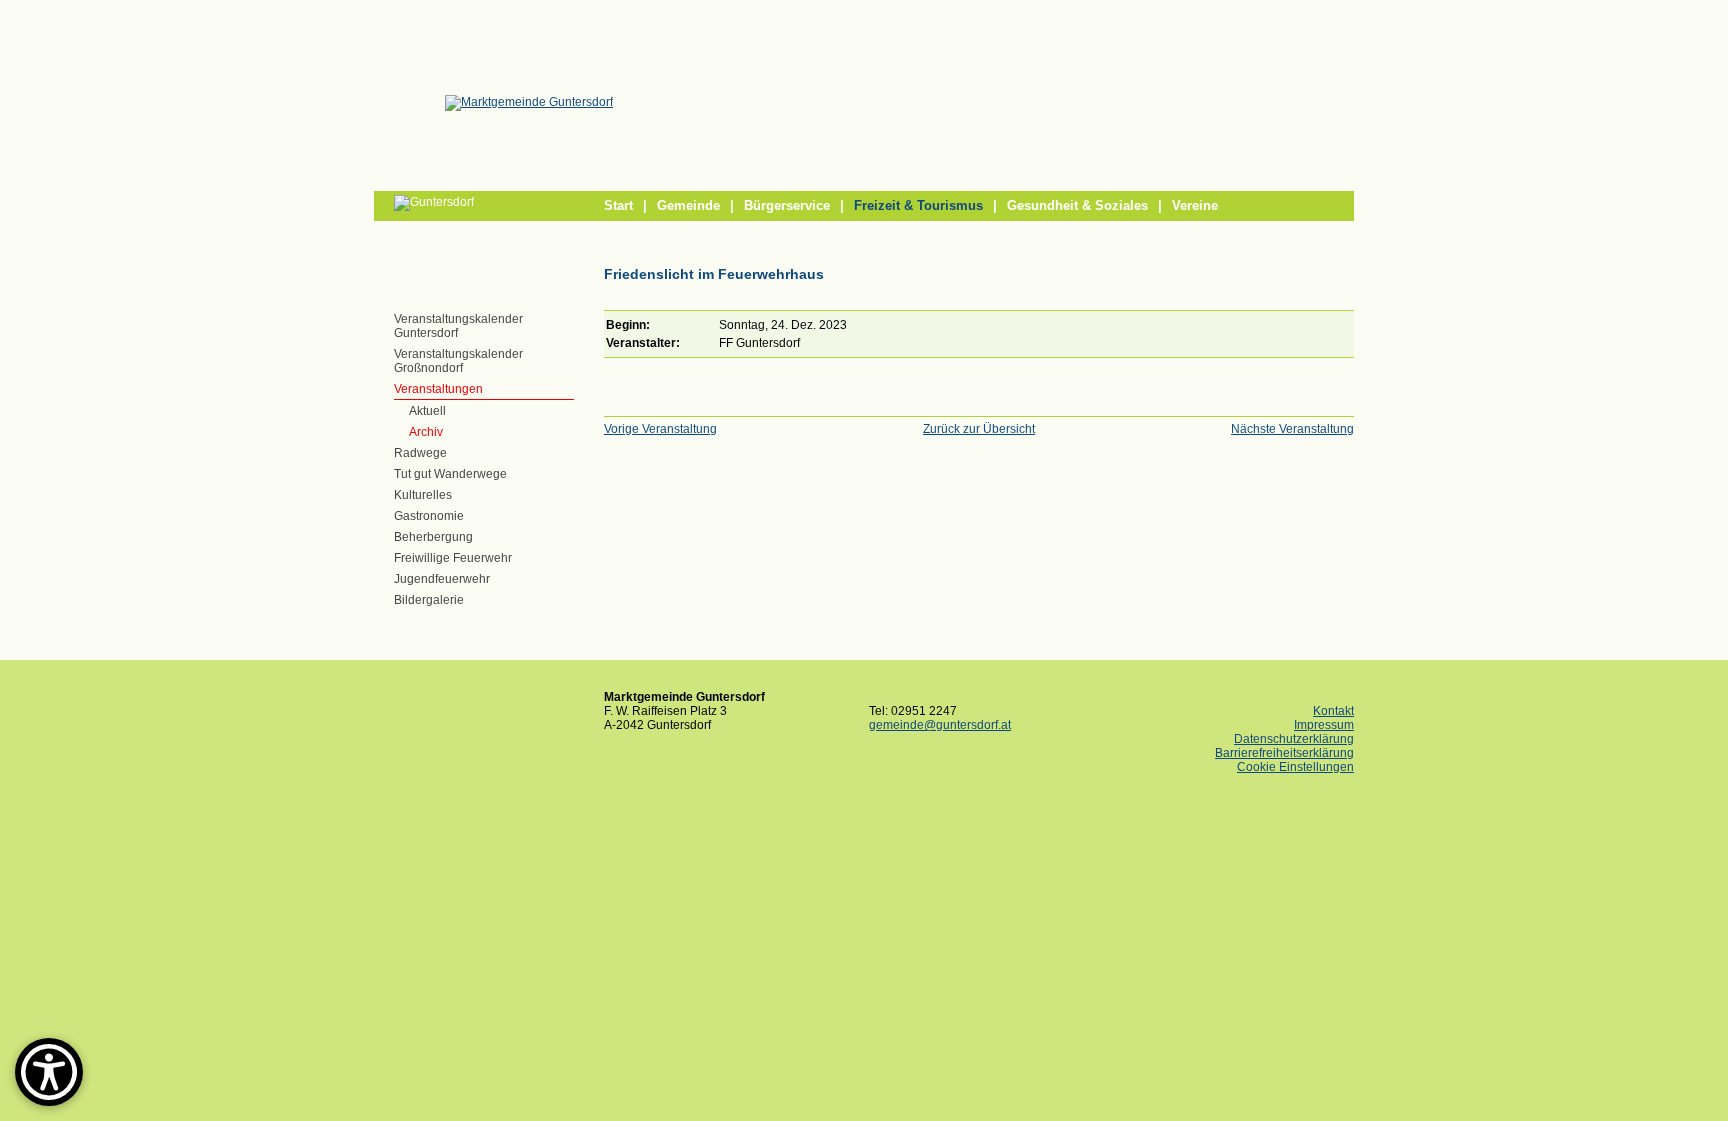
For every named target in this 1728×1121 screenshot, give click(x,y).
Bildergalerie (429, 600)
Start (618, 205)
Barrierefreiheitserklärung (1284, 753)
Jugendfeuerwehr (442, 579)
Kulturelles (423, 495)
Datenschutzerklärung (1294, 739)
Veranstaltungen (438, 389)
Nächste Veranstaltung (1292, 429)
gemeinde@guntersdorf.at (940, 725)
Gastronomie (429, 516)
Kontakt (1333, 711)
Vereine (1195, 205)
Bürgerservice (787, 205)
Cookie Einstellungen (1295, 767)
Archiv (426, 432)
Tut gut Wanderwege (450, 474)
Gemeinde (688, 205)
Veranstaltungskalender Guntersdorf (458, 326)
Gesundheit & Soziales (1077, 205)
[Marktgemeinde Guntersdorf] (529, 102)
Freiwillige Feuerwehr (453, 558)
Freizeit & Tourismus (918, 205)
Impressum (1324, 725)
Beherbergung (433, 537)
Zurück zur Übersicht (979, 429)
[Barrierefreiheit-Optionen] (49, 1072)
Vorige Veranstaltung (660, 429)
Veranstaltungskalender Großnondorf (458, 361)
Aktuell (427, 411)
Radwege (420, 453)
